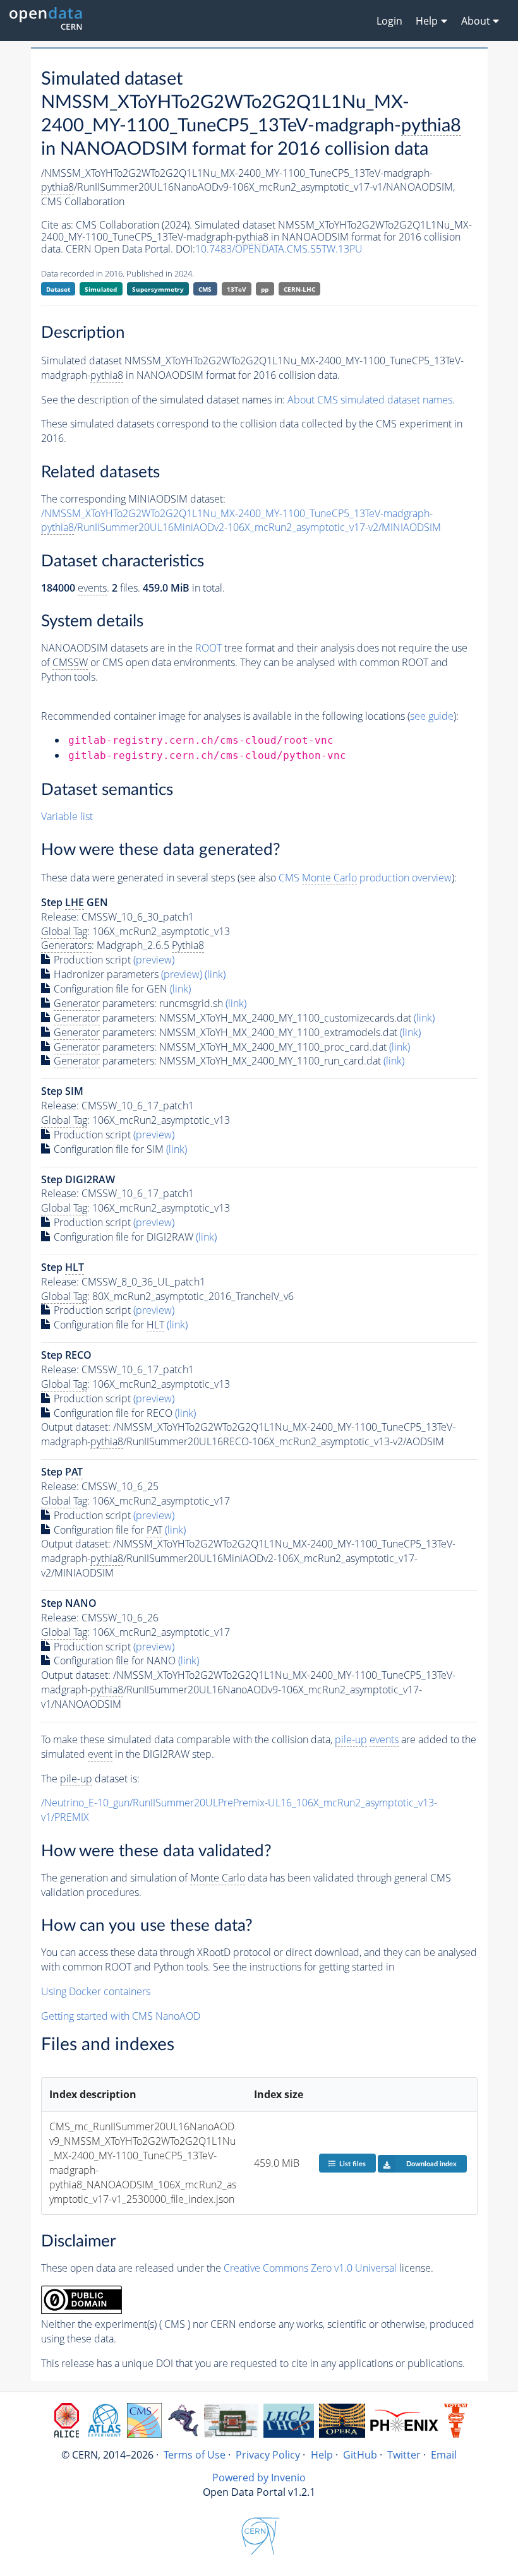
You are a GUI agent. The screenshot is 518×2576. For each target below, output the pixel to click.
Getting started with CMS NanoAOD (121, 2016)
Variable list (67, 816)
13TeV (237, 289)
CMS (205, 289)
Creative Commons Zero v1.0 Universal (310, 2268)
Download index (431, 2164)
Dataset (58, 289)
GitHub (360, 2455)
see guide (432, 716)
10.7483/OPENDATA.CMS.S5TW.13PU (279, 249)
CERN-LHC (299, 289)
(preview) (154, 960)
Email (444, 2455)
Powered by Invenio (259, 2478)
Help (322, 2455)
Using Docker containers (96, 1991)
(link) (215, 974)
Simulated (101, 289)
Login (389, 21)
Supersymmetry (158, 289)
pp (265, 289)
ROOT (208, 648)
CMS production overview (365, 878)
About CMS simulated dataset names (370, 400)
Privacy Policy (268, 2455)
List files (352, 2164)
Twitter (404, 2455)
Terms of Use (195, 2455)
